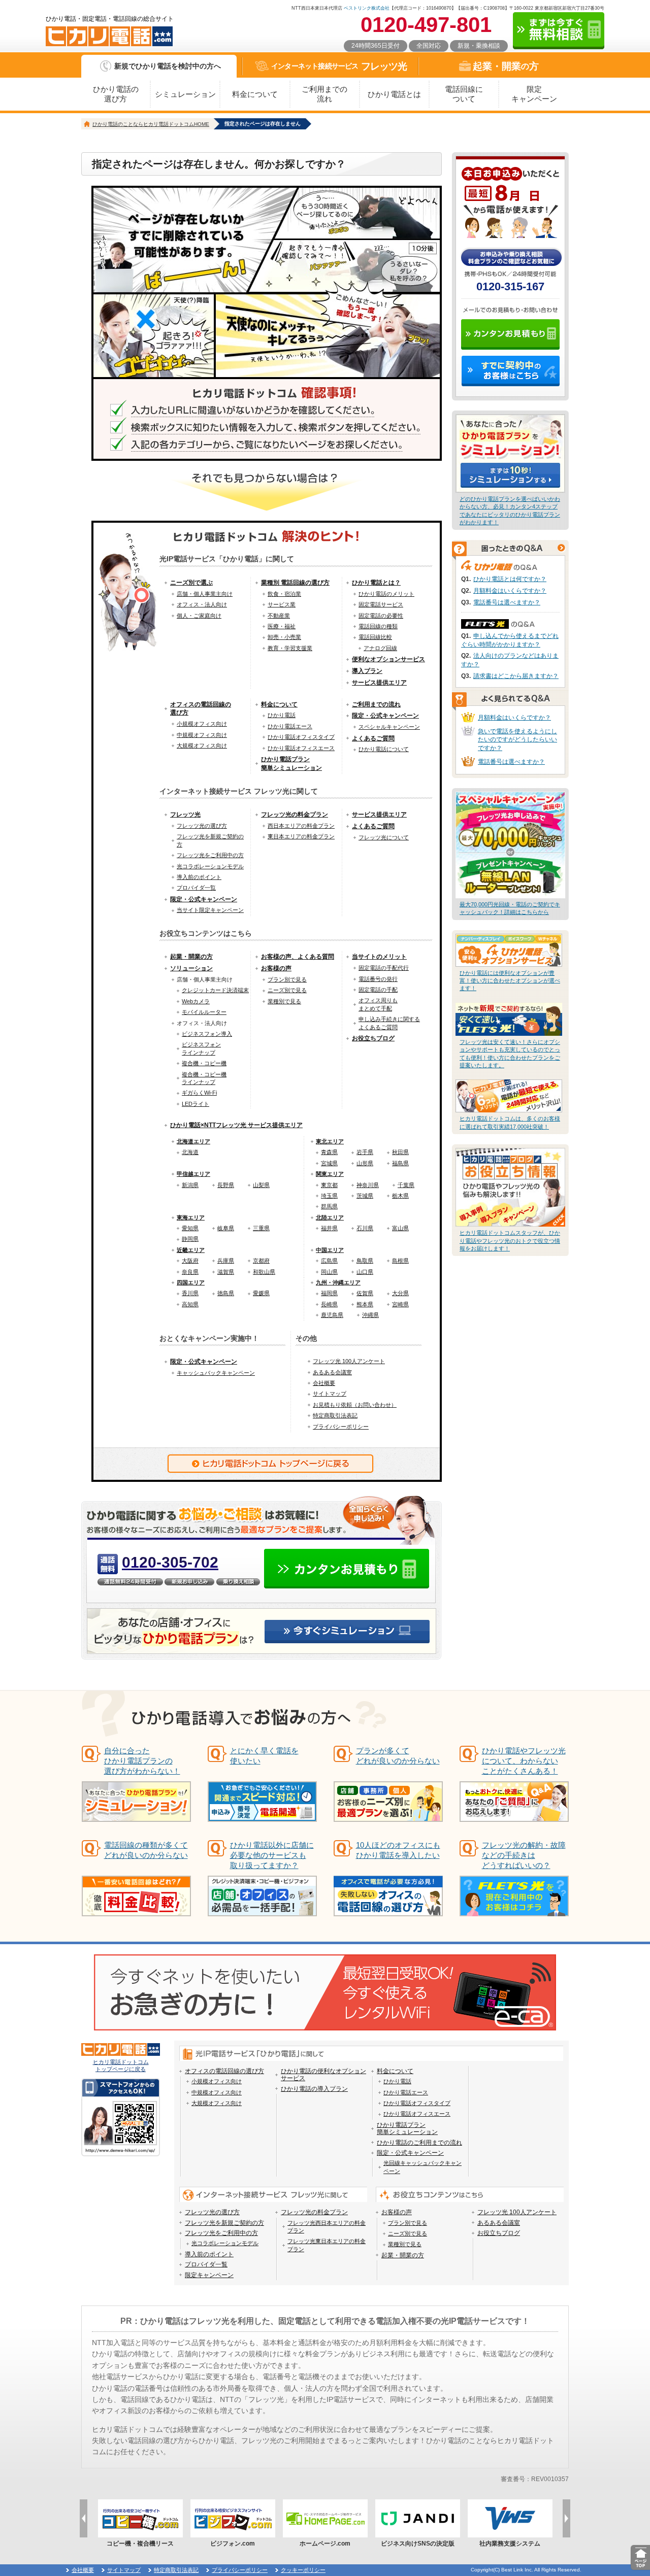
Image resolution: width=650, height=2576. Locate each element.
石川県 (365, 1228)
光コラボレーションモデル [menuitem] (225, 2243)
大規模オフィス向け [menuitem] (217, 2103)
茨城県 (365, 1196)
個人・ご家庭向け (199, 616)
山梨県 (261, 1185)
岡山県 (329, 1272)
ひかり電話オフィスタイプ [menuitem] (417, 2103)
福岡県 (329, 1293)
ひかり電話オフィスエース (301, 748)
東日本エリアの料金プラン (301, 836)
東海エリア (191, 1217)
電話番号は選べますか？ (507, 602)
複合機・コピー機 (204, 1063)
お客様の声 (276, 968)
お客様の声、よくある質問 (298, 957)
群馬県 (329, 1206)
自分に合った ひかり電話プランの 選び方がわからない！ (142, 1761)
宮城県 (329, 1163)
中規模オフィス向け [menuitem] (217, 2092)
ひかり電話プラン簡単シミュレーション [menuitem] (407, 2128)
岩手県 (365, 1152)
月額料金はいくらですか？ (510, 591)
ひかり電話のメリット (386, 594)
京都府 (261, 1261)
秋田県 (400, 1152)
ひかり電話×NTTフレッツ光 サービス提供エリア (236, 1125)
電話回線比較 (375, 637)
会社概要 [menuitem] (83, 2570)
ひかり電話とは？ (376, 583)
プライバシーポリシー (341, 1427)
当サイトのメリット (379, 957)
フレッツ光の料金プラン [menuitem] (314, 2212)
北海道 (190, 1152)
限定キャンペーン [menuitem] (209, 2275)
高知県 (190, 1304)
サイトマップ (330, 1394)
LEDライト (196, 1104)
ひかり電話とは (394, 94)
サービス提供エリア (379, 683)
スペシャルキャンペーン (389, 727)
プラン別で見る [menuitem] (408, 2223)
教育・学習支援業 (290, 648)
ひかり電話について (384, 749)
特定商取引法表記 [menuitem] (176, 2570)
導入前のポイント (199, 877)
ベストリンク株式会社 (367, 8)
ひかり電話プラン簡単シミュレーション (291, 764)
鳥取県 (365, 1261)
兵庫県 (226, 1261)
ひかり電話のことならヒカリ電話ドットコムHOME (151, 124)
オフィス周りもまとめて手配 (378, 1004)
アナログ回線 (380, 648)
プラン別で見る (287, 979)
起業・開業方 (506, 66)
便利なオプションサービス (388, 659)
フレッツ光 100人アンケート (349, 1361)
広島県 (329, 1261)
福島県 (400, 1163)
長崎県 (329, 1304)
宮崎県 (400, 1304)
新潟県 (190, 1185)
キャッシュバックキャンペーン (216, 1373)
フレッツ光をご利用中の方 (210, 855)
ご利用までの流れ (324, 94)
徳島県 (226, 1293)
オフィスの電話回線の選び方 (201, 709)
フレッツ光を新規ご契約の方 (210, 840)
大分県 (400, 1293)
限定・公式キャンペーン (385, 716)
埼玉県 (329, 1196)
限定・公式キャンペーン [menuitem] (410, 2153)
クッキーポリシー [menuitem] (303, 2570)
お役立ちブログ (373, 1038)
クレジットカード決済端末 (215, 990)
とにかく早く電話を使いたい (264, 1756)
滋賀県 (226, 1272)
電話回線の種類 (378, 626)
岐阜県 (226, 1228)
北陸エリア (330, 1217)
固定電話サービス (381, 604)
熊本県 (365, 1304)
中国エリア (330, 1250)
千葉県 (406, 1185)
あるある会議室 (332, 1372)
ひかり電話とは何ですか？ (510, 579)
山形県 (365, 1163)
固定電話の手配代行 (384, 968)
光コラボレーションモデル (210, 866)
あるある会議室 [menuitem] (499, 2223)
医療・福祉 (282, 626)
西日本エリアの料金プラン (301, 826)
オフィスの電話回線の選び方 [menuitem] (224, 2071)
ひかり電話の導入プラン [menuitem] (314, 2089)
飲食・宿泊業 (284, 594)
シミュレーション (185, 94)
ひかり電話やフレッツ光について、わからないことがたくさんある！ (524, 1761)
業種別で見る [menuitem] (405, 2244)
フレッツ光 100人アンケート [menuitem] (517, 2212)
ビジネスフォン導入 (207, 1034)
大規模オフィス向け (202, 745)
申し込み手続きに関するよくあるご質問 (389, 1023)
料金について (255, 94)
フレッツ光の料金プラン (295, 815)
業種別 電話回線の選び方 (295, 583)
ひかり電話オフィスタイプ (301, 737)
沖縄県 (370, 1315)
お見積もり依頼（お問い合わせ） (355, 1405)
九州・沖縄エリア (338, 1282)
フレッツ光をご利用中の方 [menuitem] (221, 2233)
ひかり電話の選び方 (116, 94)
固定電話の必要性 (381, 616)
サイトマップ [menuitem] (124, 2570)
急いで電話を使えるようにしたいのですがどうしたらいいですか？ (517, 740)
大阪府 (190, 1261)
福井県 (329, 1228)
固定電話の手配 (378, 990)
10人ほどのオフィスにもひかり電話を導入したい (398, 1850)
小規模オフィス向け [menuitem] (217, 2081)
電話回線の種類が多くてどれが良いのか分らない (146, 1850)
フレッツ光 (339, 66)
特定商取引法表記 (335, 1415)
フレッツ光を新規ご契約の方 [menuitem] (224, 2223)
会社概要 (324, 1383)
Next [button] (566, 2518)
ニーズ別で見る (287, 990)
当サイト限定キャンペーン (210, 910)
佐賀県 (365, 1293)
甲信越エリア (193, 1174)
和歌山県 (264, 1272)
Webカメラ (196, 1001)
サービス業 (282, 604)
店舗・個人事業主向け (205, 594)
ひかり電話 (282, 715)
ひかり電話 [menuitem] (397, 2081)
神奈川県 (368, 1185)
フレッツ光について (384, 837)
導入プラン (367, 671)
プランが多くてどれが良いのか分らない (398, 1756)
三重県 (261, 1228)
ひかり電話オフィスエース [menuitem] (417, 2114)
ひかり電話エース (290, 726)
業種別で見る (284, 1001)
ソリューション (191, 968)
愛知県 (190, 1228)
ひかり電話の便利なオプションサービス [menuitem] (323, 2075)
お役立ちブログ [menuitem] (499, 2233)
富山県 (400, 1228)
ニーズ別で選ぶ (191, 583)
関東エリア (330, 1174)
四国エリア (191, 1282)
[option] (140, 2523)
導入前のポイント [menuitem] (209, 2254)
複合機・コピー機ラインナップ (204, 1078)
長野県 (226, 1185)
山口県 (365, 1272)
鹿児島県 (332, 1315)
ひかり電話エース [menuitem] (406, 2092)
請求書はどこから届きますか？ (516, 676)
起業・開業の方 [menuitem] (403, 2255)
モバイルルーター (204, 1012)
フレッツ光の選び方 (202, 826)
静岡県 (190, 1239)
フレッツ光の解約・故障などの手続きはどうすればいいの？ (524, 1855)
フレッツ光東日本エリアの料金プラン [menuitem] (327, 2245)
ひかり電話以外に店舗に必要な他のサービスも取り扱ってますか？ (272, 1855)
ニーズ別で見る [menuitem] (408, 2233)
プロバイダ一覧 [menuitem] (206, 2264)
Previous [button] (84, 2518)
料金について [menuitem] (395, 2071)
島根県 (400, 1261)
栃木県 (400, 1196)
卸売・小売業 (284, 637)
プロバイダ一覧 (196, 888)
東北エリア (330, 1141)
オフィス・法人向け (202, 604)
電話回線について (464, 94)
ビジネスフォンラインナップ (201, 1048)
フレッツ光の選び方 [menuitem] (212, 2212)
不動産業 (279, 616)
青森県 (329, 1152)
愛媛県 (261, 1293)
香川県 (190, 1293)
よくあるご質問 (373, 738)
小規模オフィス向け (202, 724)
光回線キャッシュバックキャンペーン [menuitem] (422, 2167)
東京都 (329, 1185)
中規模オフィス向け (202, 735)
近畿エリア (191, 1250)
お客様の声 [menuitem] (397, 2212)
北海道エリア (193, 1141)
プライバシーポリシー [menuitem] (240, 2570)
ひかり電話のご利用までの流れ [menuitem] (419, 2143)
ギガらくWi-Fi (199, 1093)
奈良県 (190, 1272)
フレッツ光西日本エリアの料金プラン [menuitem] (327, 2227)
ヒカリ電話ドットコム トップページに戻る (121, 2065)
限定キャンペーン (534, 94)
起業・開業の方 (191, 957)
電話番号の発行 (378, 979)
